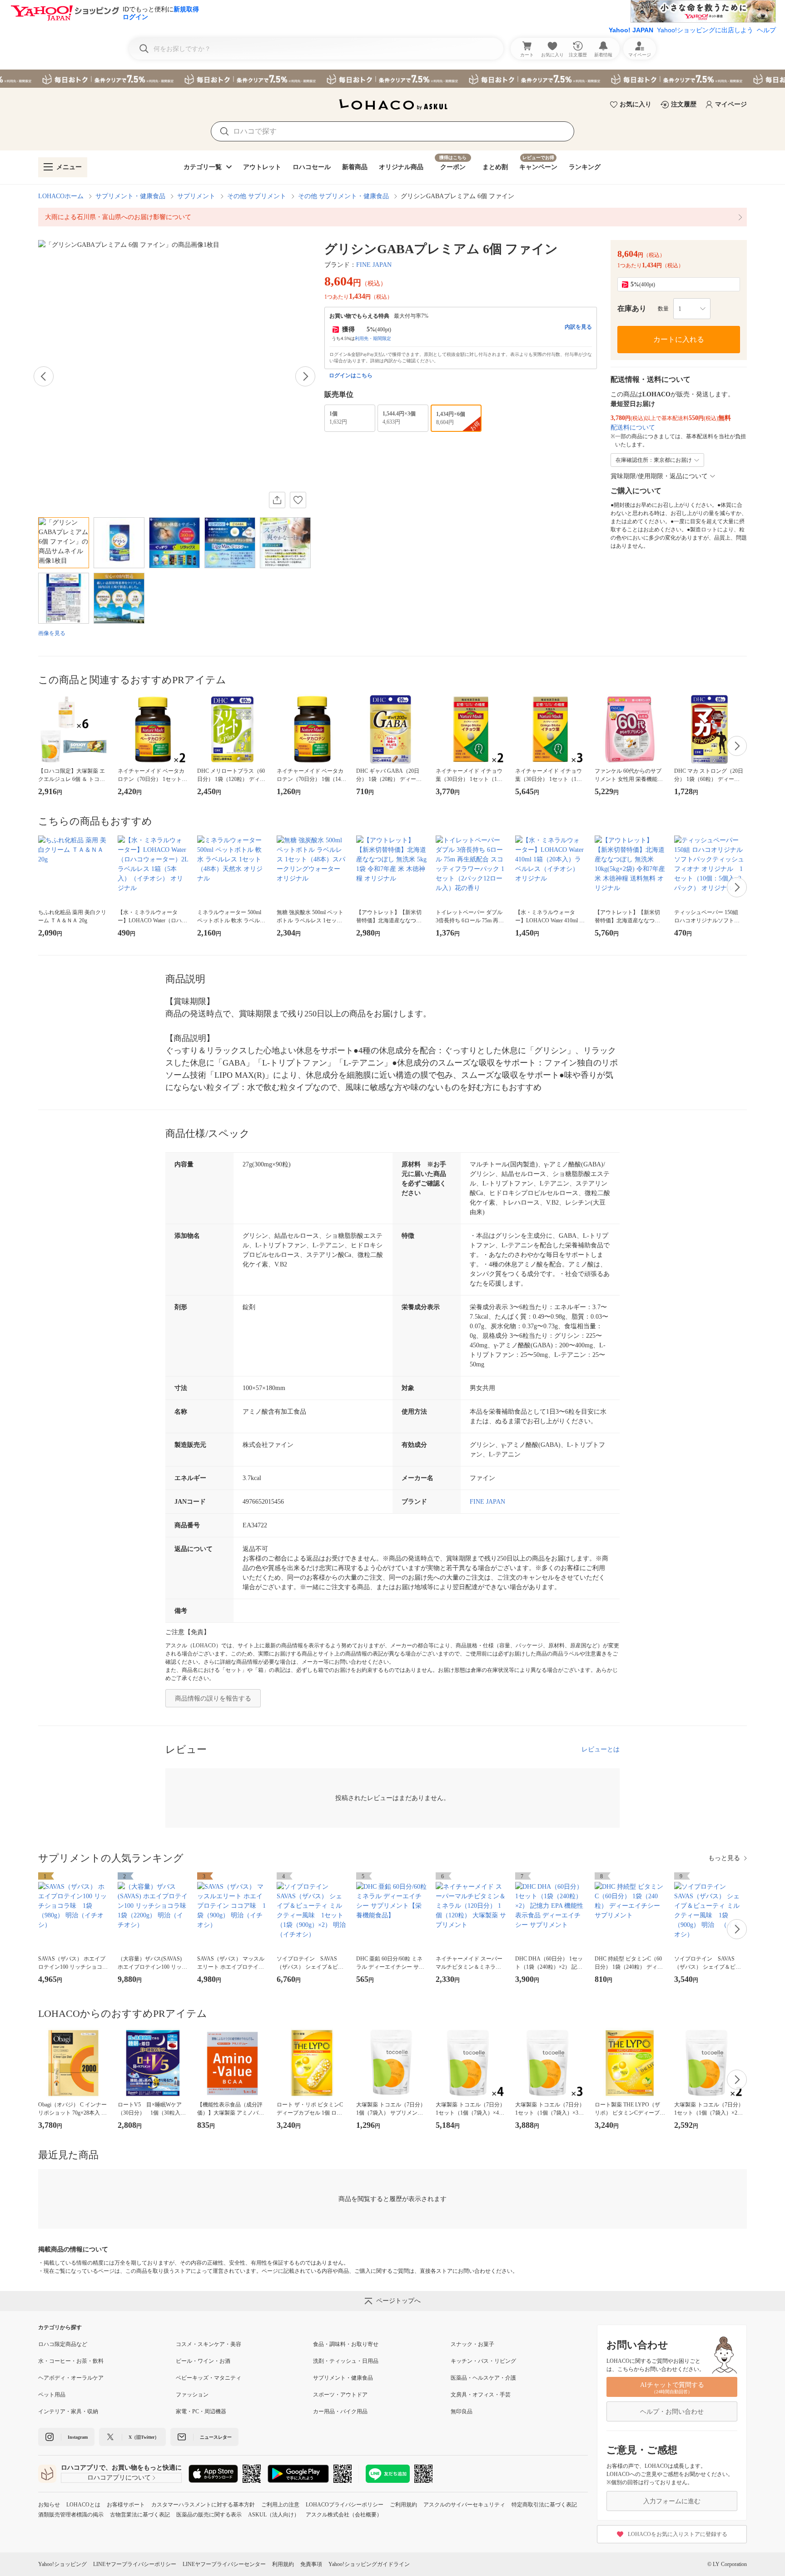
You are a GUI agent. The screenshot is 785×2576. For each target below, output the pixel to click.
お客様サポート (126, 2505)
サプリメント (196, 196)
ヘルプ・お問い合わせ (672, 2412)
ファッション (192, 2395)
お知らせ (49, 2505)
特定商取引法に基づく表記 (544, 2505)
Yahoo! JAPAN (631, 30)
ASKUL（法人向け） (274, 2515)
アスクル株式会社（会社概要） (344, 2515)
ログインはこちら (351, 375)
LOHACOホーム (61, 196)
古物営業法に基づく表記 (140, 2515)
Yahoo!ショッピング (62, 2564)
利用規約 (283, 2564)
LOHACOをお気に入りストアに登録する (678, 2534)
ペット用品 (52, 2395)
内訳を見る (578, 327)
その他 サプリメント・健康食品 (343, 196)
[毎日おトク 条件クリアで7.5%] (392, 79)
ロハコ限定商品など (63, 2344)
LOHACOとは (83, 2505)
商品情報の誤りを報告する (213, 1698)
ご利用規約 (403, 2505)
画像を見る (52, 633)
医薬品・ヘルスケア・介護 (483, 2378)
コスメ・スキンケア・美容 (209, 2344)
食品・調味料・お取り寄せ (346, 2344)
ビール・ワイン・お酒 (203, 2361)
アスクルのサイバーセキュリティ (464, 2505)
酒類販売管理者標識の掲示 (71, 2515)
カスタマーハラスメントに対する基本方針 (203, 2505)
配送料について (633, 428)
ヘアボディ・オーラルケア (71, 2378)
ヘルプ (766, 30)
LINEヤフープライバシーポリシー (135, 2564)
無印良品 (462, 2411)
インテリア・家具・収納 (68, 2411)
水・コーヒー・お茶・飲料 (71, 2361)
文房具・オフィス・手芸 (481, 2395)
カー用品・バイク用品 (340, 2411)
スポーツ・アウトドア (340, 2395)
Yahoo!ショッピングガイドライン (369, 2564)
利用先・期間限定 (373, 338)
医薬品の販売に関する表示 (209, 2515)
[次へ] (305, 376)
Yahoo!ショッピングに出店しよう (705, 30)
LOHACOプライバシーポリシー (345, 2505)
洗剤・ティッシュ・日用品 (346, 2361)
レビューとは (601, 1749)
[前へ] (44, 376)
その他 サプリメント (257, 196)
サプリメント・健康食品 (130, 196)
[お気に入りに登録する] (298, 500)
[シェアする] (277, 500)
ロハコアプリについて (119, 2478)
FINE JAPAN (374, 265)
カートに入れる (679, 339)
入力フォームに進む (672, 2501)
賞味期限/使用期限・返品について (659, 476)
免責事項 (311, 2564)
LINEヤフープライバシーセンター (224, 2564)
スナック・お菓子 (472, 2344)
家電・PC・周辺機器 (201, 2411)
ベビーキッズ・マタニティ (209, 2378)
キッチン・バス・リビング (483, 2361)
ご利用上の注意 (280, 2505)
